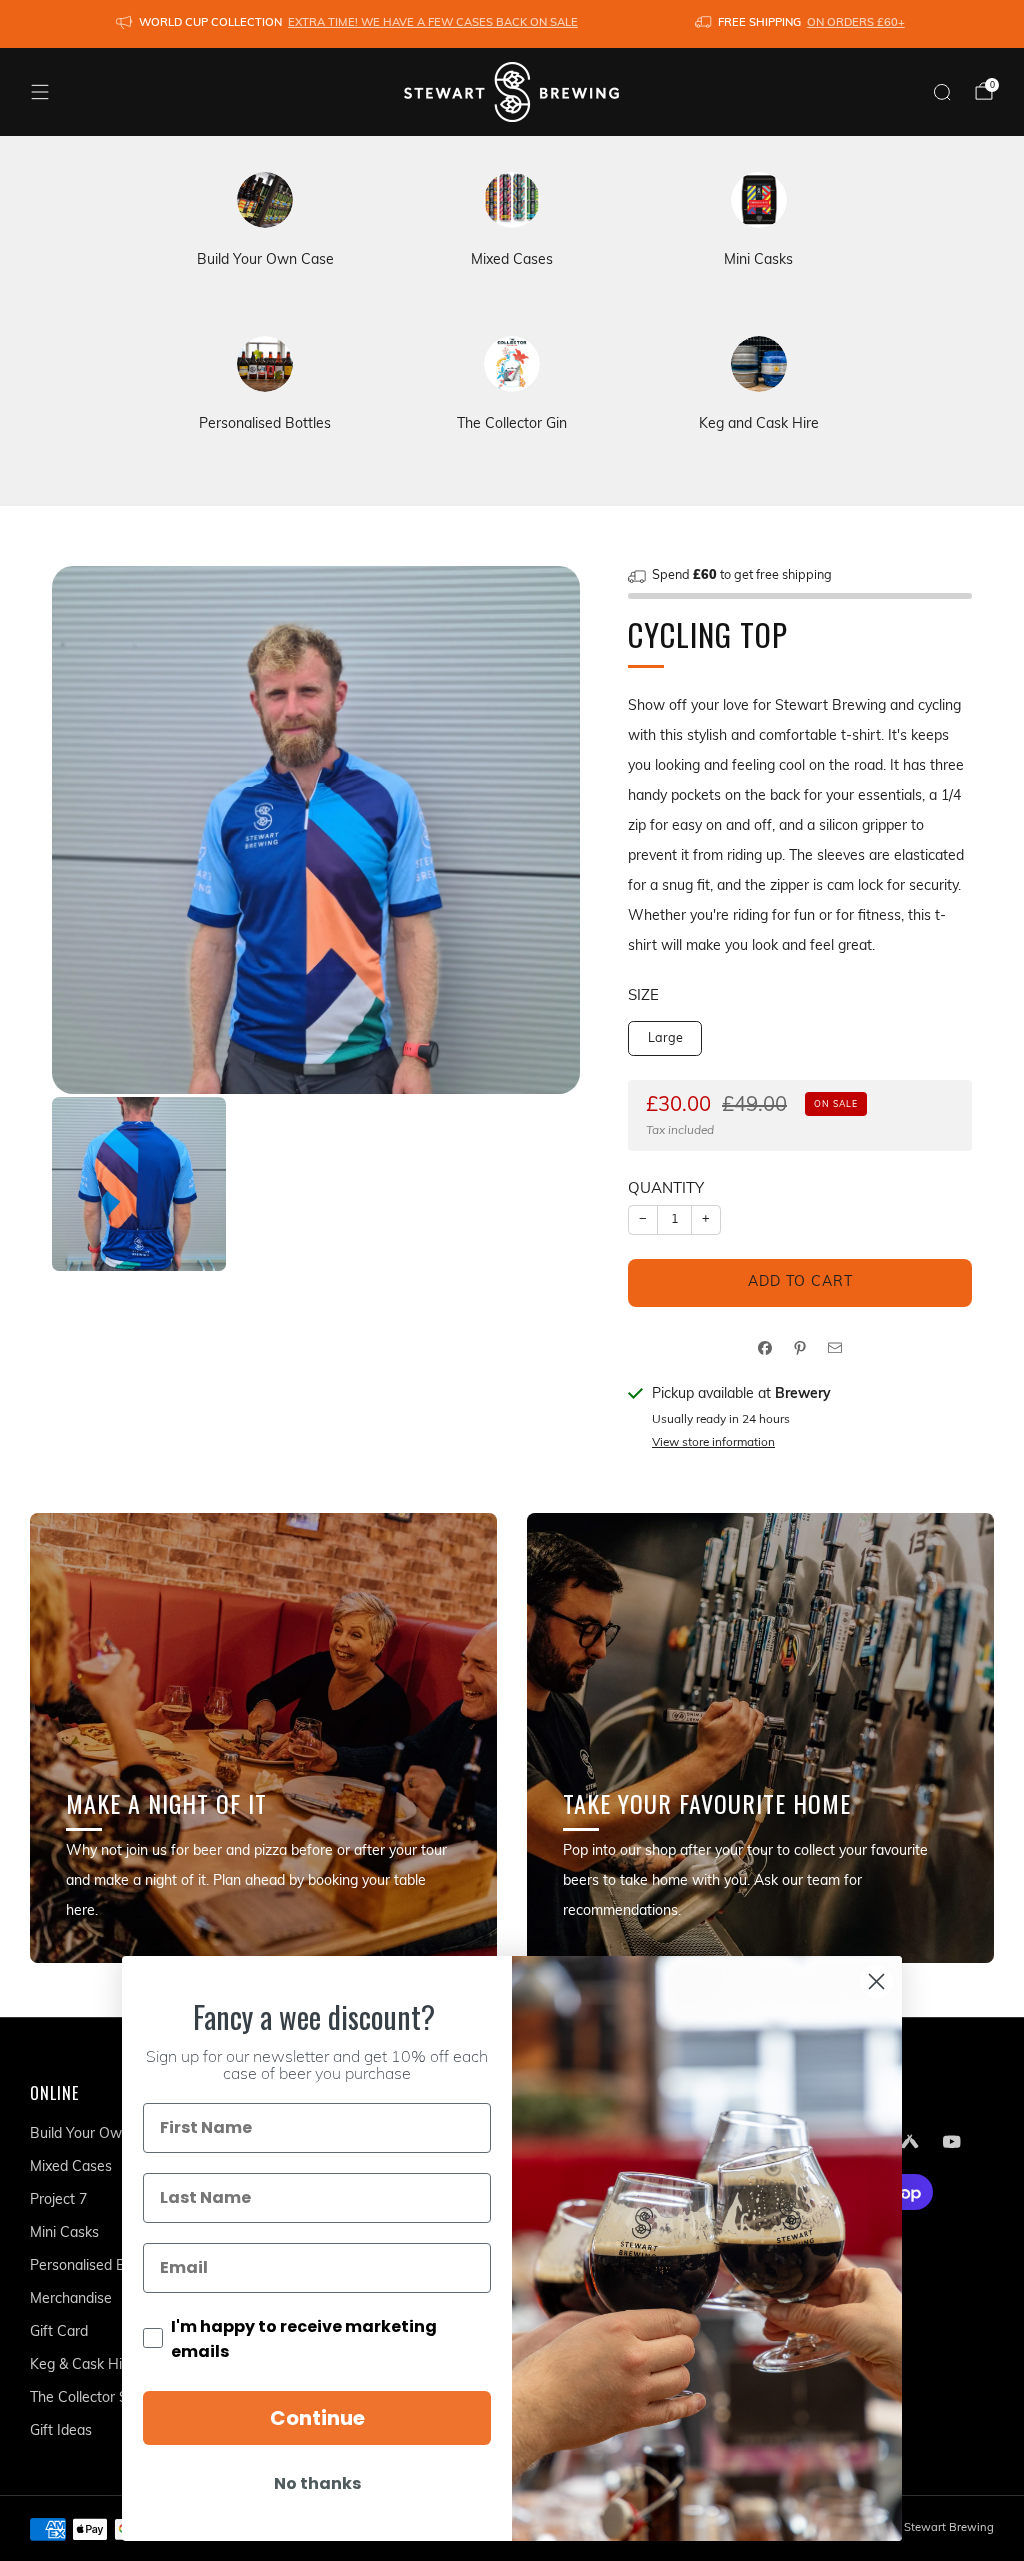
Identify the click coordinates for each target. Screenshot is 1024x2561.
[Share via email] (835, 1347)
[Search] (942, 92)
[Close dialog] (876, 1981)
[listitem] (348, 24)
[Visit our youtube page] (952, 2141)
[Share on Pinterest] (800, 1347)
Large (665, 1039)
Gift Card (59, 2332)
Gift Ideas (61, 2431)
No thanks (317, 2483)
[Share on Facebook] (765, 1347)
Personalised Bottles (96, 2266)
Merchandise (71, 2299)
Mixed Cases (71, 2167)
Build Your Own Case (98, 2134)
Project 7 (58, 2200)
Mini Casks (64, 2233)
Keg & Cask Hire (82, 2365)
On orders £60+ (856, 23)
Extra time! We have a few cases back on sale (433, 23)
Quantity (666, 1189)
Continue (317, 2418)
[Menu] (40, 92)
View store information (713, 1443)
